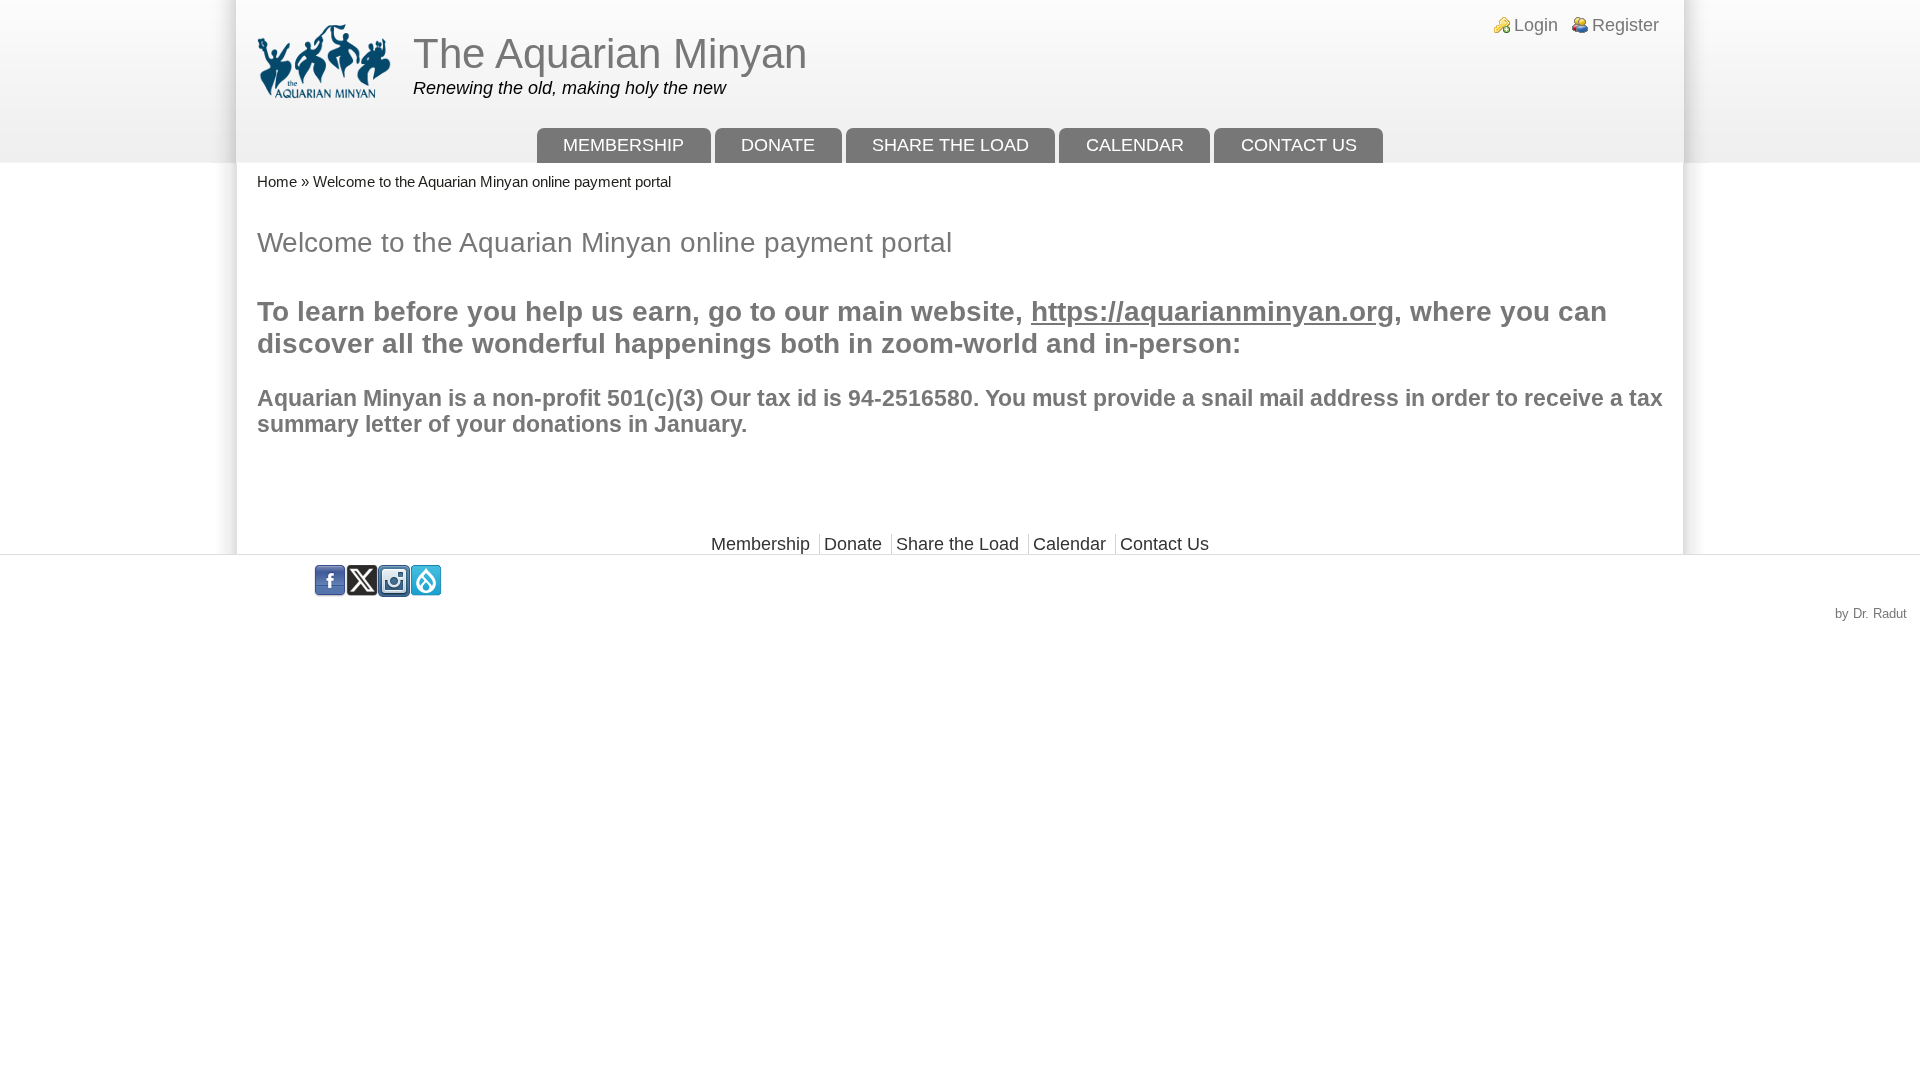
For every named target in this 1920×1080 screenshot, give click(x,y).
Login (1536, 25)
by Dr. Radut (1871, 613)
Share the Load (950, 145)
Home (277, 181)
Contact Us (1299, 145)
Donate (778, 145)
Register (1625, 25)
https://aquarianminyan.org (1212, 311)
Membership (623, 145)
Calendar (1135, 145)
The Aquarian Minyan (610, 53)
